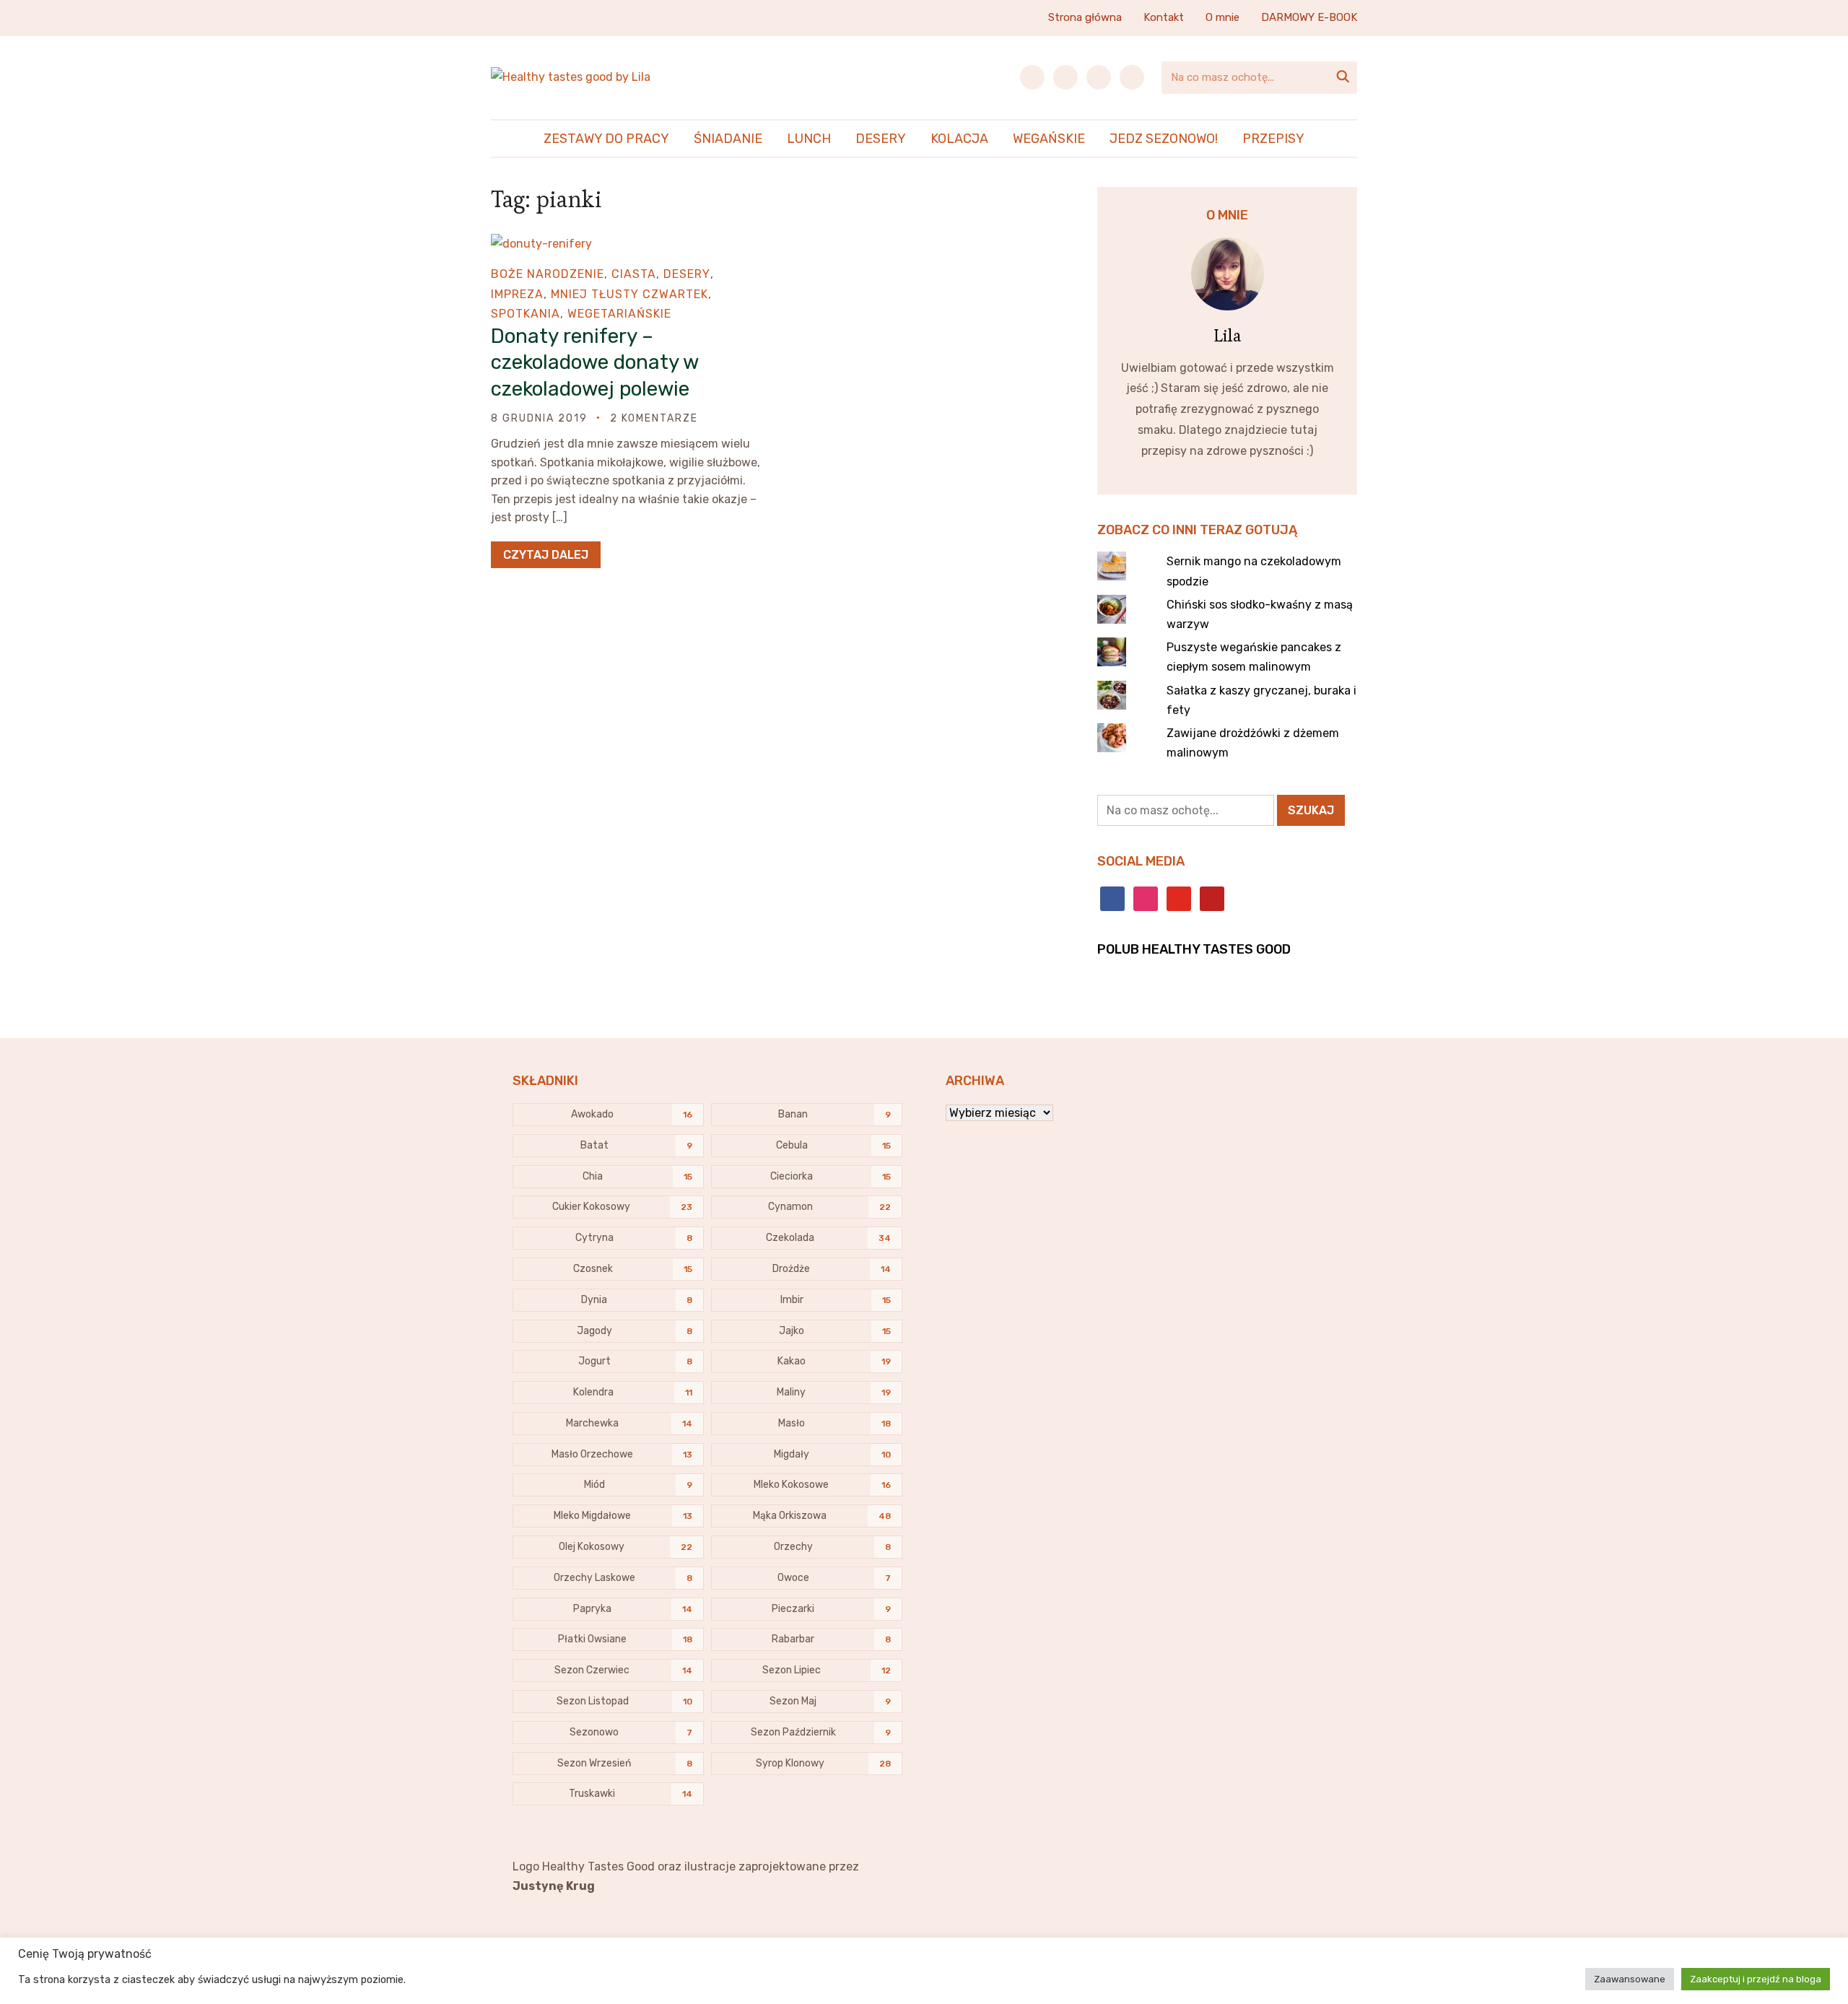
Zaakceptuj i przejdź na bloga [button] (1756, 1979)
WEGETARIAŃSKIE (619, 314)
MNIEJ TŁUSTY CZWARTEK (629, 294)
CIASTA (634, 274)
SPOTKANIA (526, 314)
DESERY (881, 139)
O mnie (1222, 17)
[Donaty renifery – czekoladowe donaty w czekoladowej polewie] (541, 244)
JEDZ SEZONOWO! (1164, 139)
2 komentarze (654, 418)
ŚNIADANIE (728, 139)
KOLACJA (959, 139)
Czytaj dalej (546, 555)
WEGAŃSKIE (1049, 139)
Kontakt (1164, 17)
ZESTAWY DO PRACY (606, 139)
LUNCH (809, 139)
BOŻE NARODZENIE (548, 274)
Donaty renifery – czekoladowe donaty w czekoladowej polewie (594, 362)
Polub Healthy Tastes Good (1194, 949)
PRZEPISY (1273, 139)
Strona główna (1085, 17)
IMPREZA (517, 294)
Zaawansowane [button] (1630, 1979)
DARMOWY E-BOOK (1309, 17)
